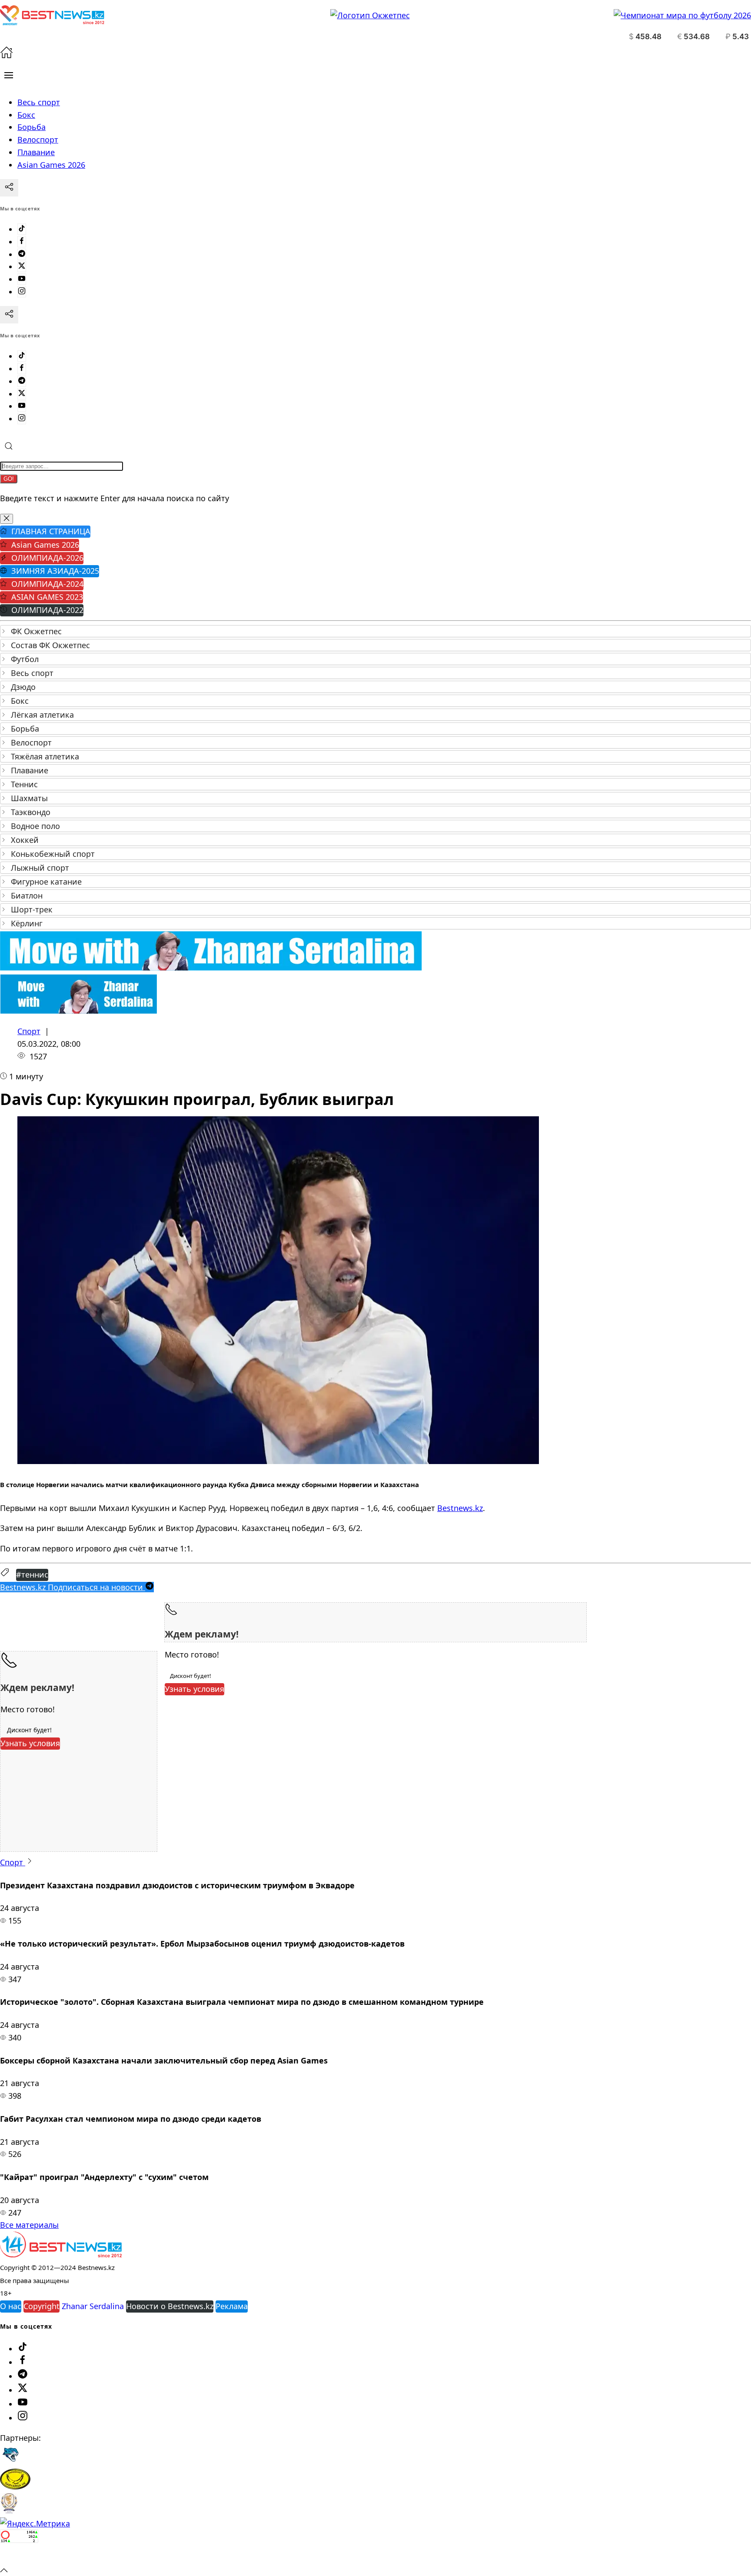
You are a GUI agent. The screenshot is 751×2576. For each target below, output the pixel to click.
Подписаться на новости (73, 1587)
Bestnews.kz (460, 1508)
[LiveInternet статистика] (19, 2557)
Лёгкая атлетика (42, 715)
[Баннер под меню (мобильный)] (78, 1011)
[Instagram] (22, 292)
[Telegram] (22, 254)
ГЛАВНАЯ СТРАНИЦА (51, 531)
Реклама (232, 2306)
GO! (9, 479)
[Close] (7, 519)
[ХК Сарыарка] (15, 2486)
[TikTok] (22, 229)
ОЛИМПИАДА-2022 (47, 610)
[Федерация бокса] (9, 2511)
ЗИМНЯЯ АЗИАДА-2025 (55, 571)
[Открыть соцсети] (9, 188)
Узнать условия (194, 1689)
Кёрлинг (27, 923)
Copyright (42, 2306)
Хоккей (25, 840)
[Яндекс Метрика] (35, 2523)
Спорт (29, 1031)
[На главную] (7, 56)
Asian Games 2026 (45, 545)
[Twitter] (22, 266)
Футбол (25, 659)
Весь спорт (32, 673)
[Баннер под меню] (211, 968)
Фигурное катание (46, 882)
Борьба (25, 729)
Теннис (24, 784)
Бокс (20, 701)
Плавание (30, 770)
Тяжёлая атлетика (45, 756)
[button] (9, 75)
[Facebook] (22, 242)
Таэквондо (31, 812)
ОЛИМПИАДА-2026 (47, 558)
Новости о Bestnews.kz (170, 2306)
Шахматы (29, 798)
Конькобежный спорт (53, 854)
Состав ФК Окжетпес (50, 645)
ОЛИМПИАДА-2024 (47, 584)
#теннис (32, 1574)
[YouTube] (22, 279)
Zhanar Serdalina (93, 2306)
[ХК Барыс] (10, 2462)
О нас (11, 2306)
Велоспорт (31, 742)
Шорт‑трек (32, 909)
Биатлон (27, 895)
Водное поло (35, 826)
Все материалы (29, 2225)
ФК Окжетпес (36, 631)
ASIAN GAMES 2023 (47, 597)
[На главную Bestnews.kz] (61, 2254)
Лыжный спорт (40, 868)
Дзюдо (23, 687)
